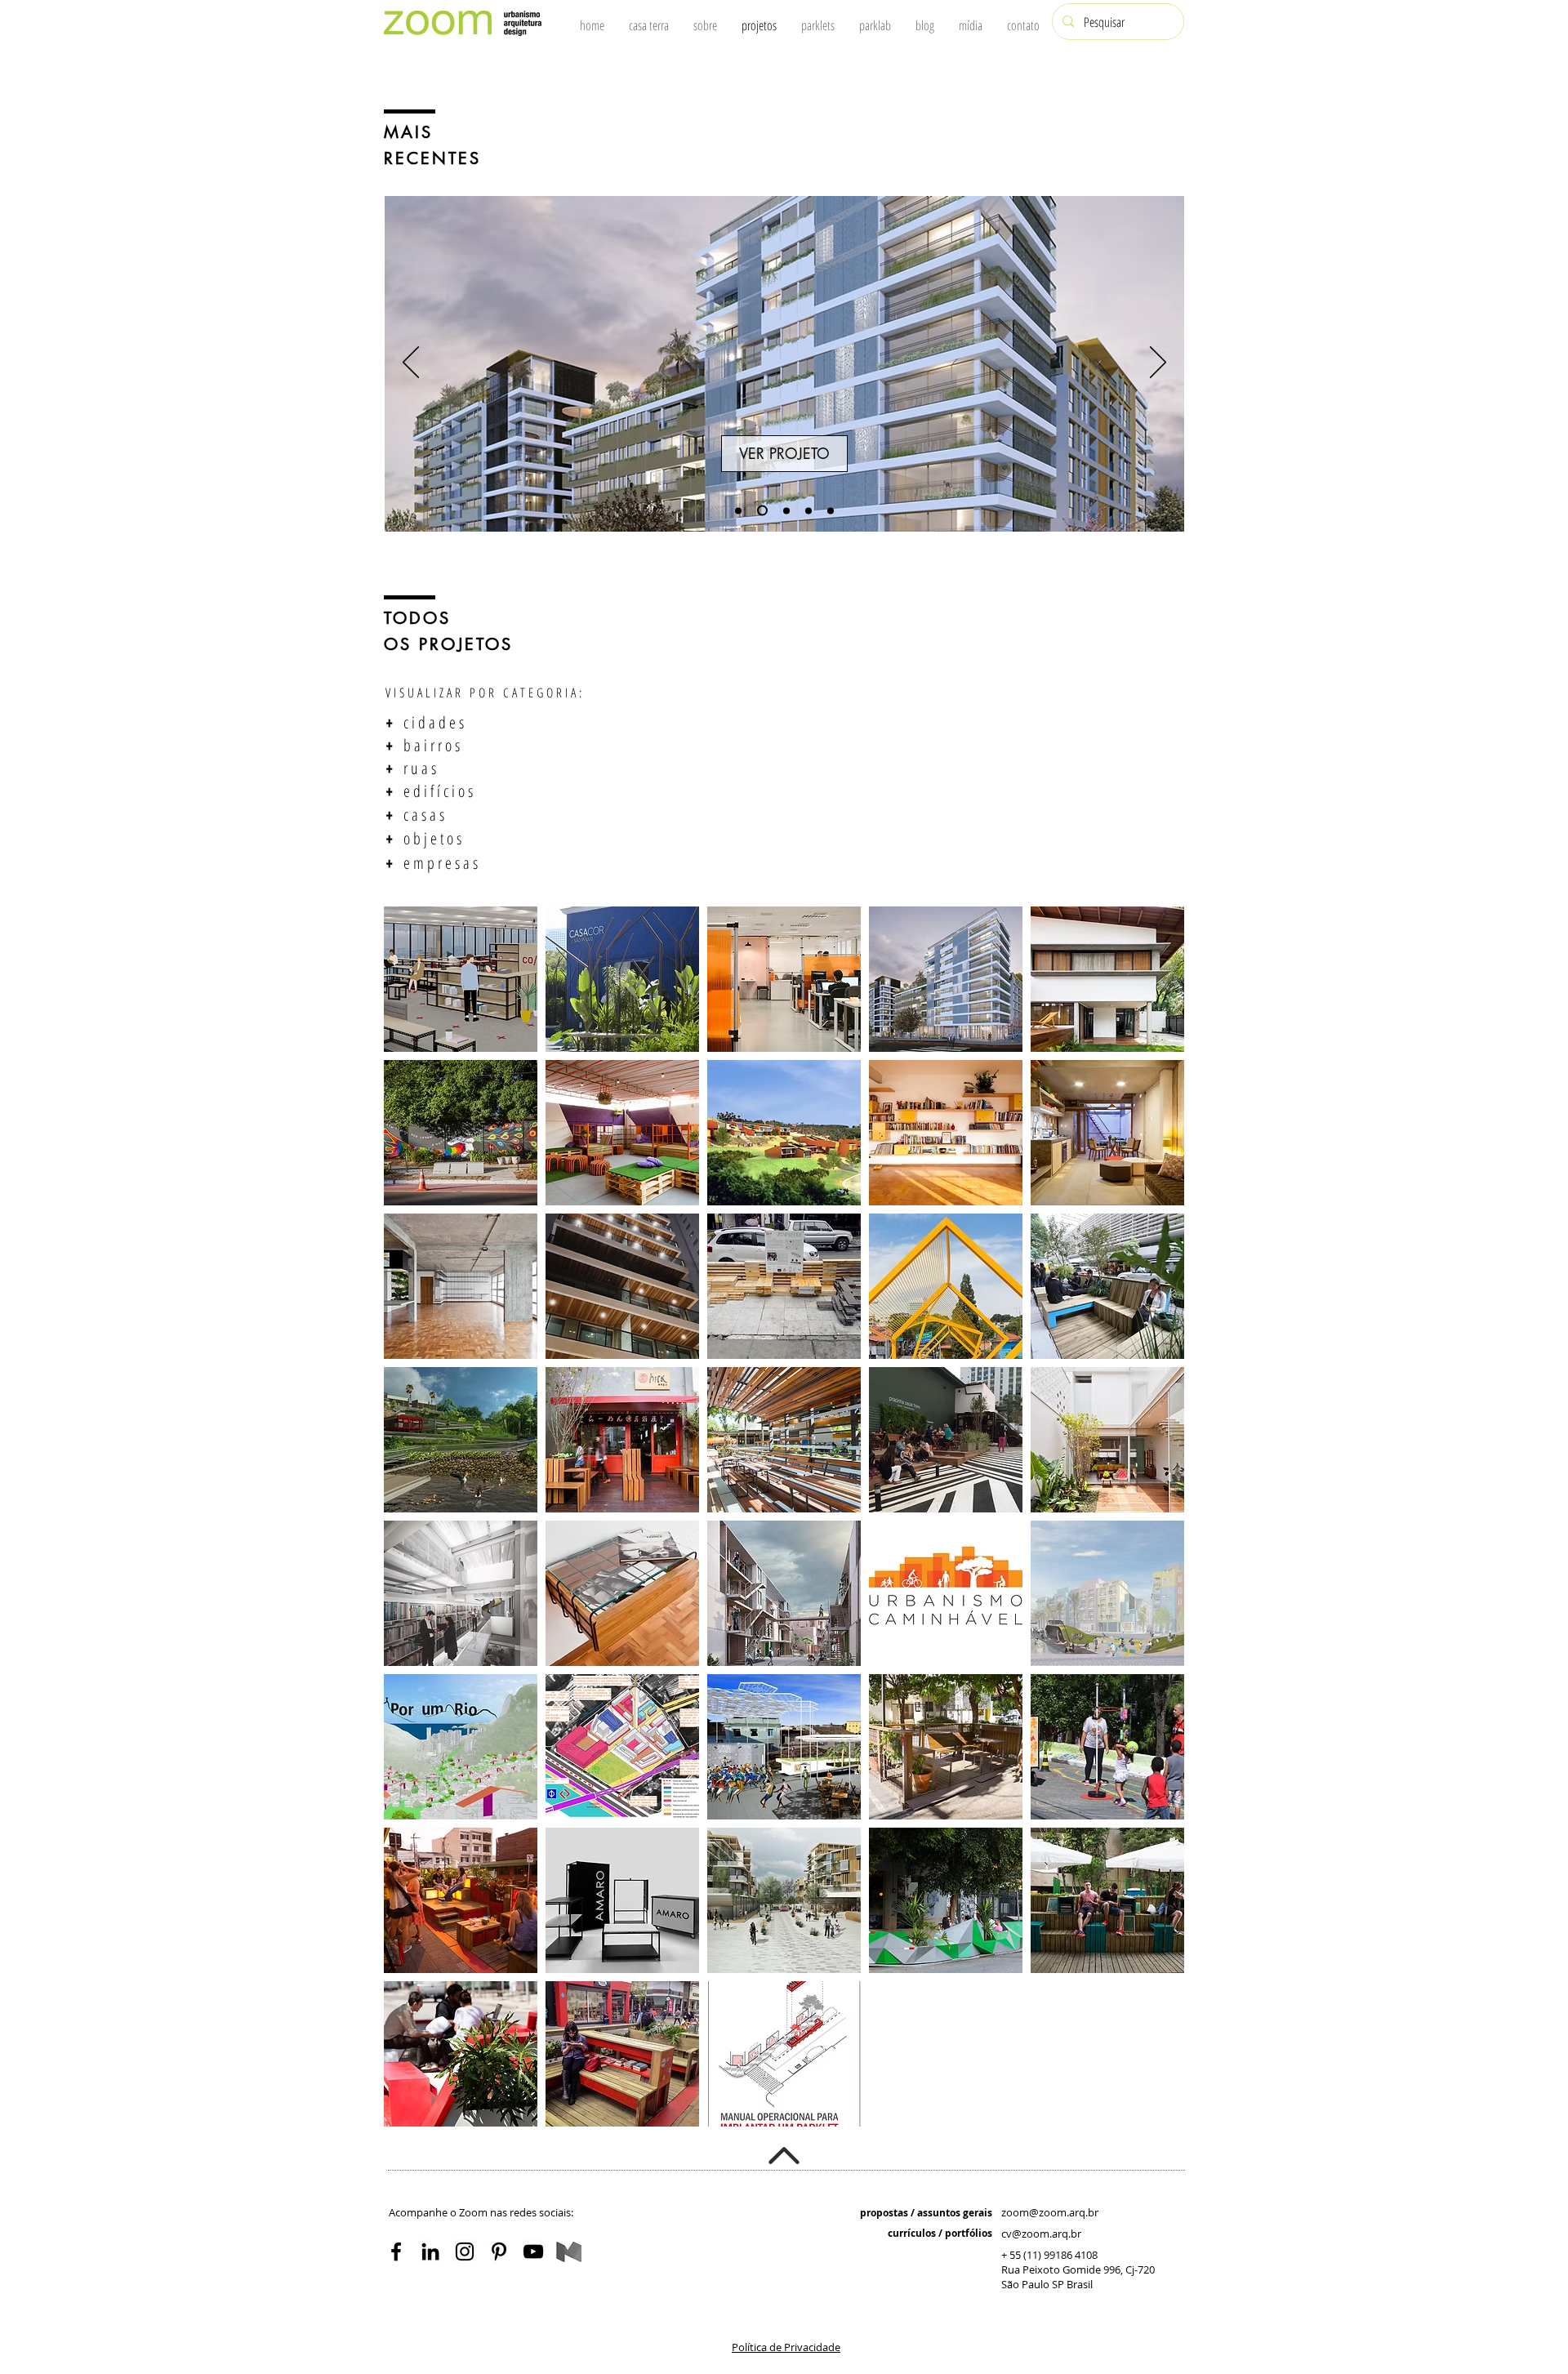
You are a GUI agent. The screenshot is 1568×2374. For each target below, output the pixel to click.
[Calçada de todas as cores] (784, 511)
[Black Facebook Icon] (396, 2252)
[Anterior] (411, 363)
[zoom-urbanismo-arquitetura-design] (533, 2252)
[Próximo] (1158, 363)
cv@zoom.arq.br (1041, 2234)
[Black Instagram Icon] (465, 2252)
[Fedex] (831, 510)
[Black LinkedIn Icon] (430, 2252)
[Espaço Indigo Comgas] (738, 510)
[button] (786, 2347)
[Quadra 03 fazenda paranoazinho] (760, 510)
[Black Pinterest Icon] (499, 2252)
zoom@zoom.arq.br (1050, 2212)
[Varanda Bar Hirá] (808, 510)
